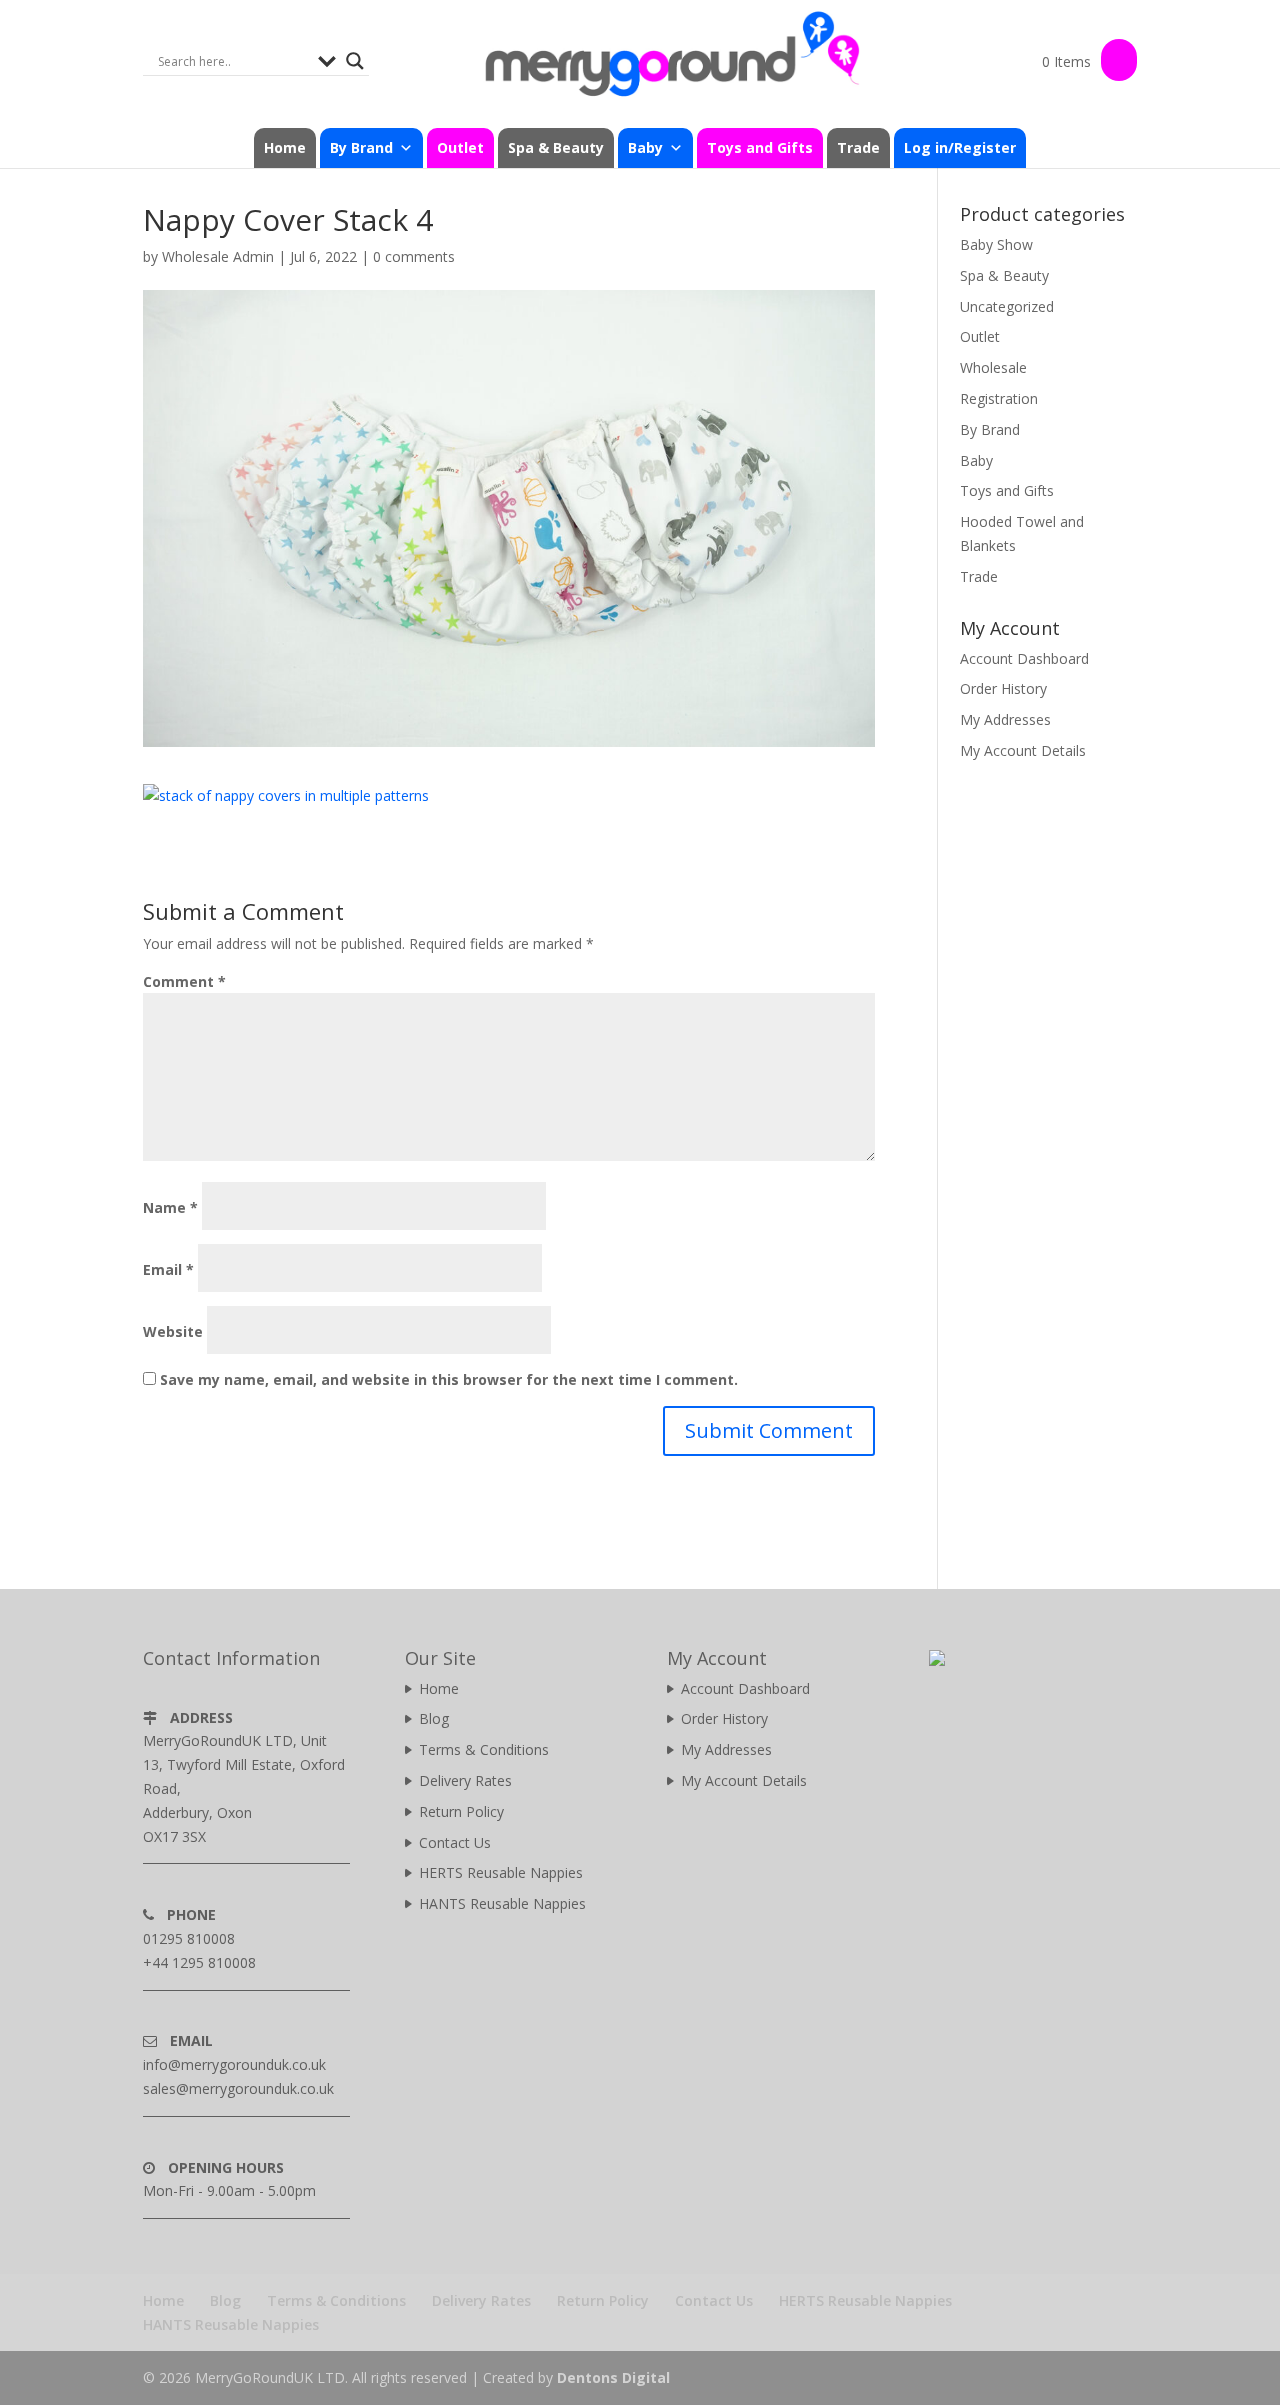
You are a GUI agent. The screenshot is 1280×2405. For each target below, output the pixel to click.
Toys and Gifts (760, 147)
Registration (999, 398)
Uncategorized (1007, 306)
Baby (976, 460)
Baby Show (996, 244)
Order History (1003, 688)
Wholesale (993, 367)
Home (285, 147)
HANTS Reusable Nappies (502, 1903)
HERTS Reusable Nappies (501, 1872)
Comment (184, 981)
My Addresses (1005, 719)
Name (170, 1207)
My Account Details (1023, 750)
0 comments (414, 256)
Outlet (460, 147)
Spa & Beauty (556, 147)
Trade (858, 147)
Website (173, 1331)
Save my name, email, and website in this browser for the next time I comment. (449, 1379)
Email (168, 1269)
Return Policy (461, 1811)
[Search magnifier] (355, 61)
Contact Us (455, 1842)
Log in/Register (960, 147)
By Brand (990, 429)
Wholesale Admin (218, 256)
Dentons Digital (613, 2377)
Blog (434, 1718)
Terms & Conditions (484, 1749)
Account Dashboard (1024, 658)
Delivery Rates (465, 1780)
